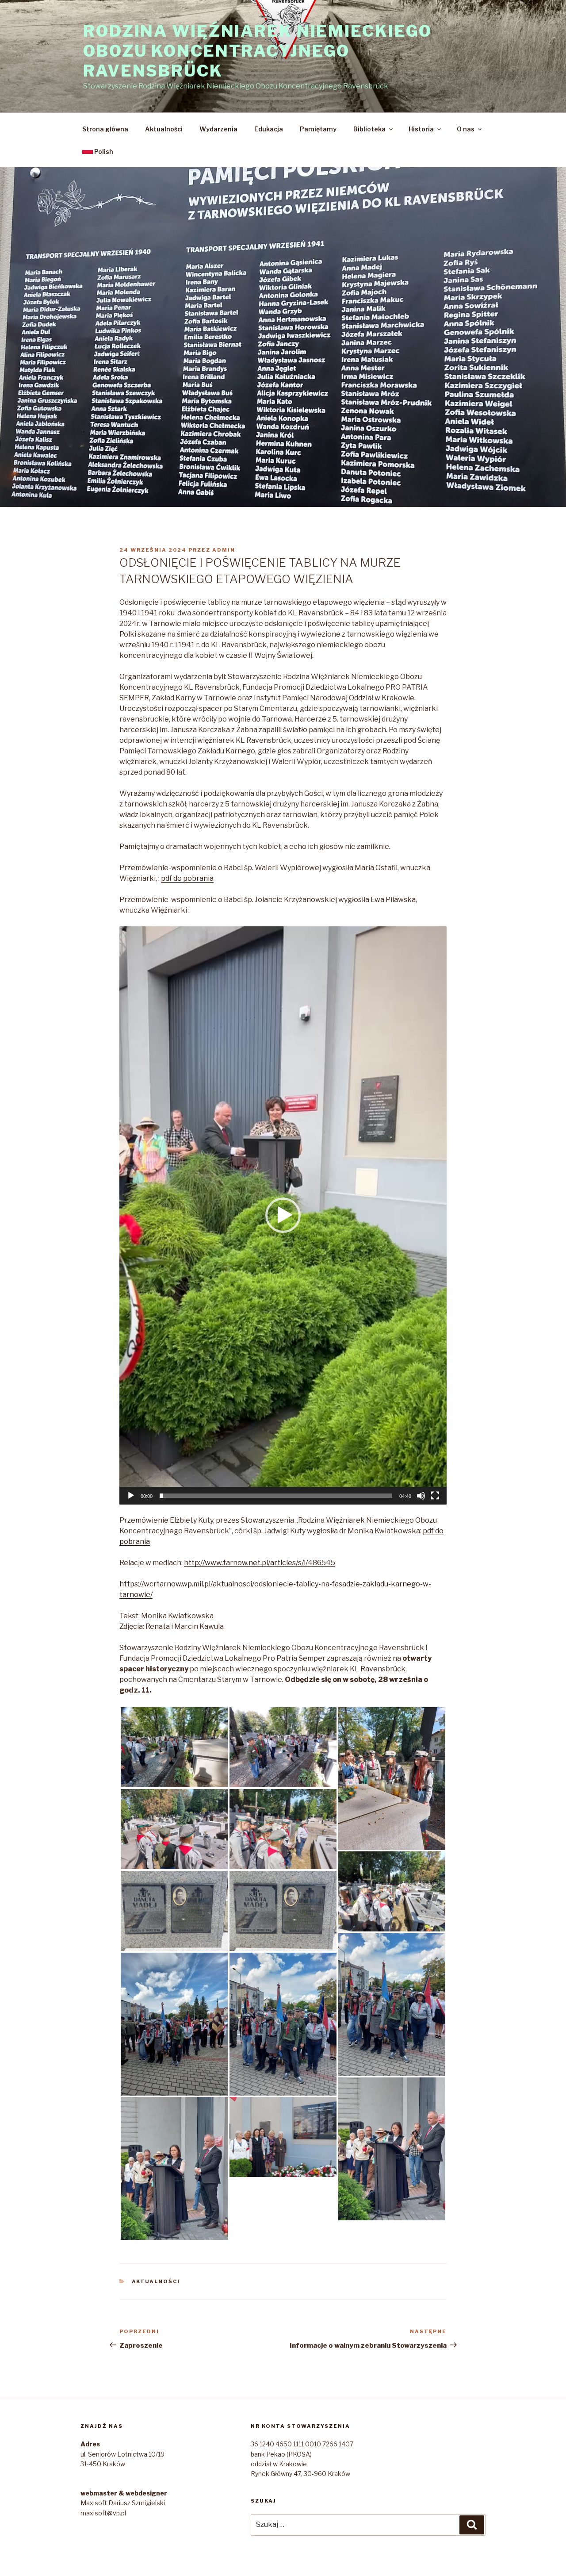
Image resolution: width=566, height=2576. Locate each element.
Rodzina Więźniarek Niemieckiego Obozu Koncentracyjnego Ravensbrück (258, 51)
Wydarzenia (218, 129)
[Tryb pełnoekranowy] (435, 1496)
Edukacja (269, 129)
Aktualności (164, 129)
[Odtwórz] (131, 1496)
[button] (283, 1215)
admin (224, 550)
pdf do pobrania (187, 878)
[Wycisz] (421, 1496)
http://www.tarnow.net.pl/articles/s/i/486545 (260, 1563)
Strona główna (105, 129)
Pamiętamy (318, 129)
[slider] (276, 1496)
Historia (421, 129)
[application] (283, 1215)
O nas (466, 129)
